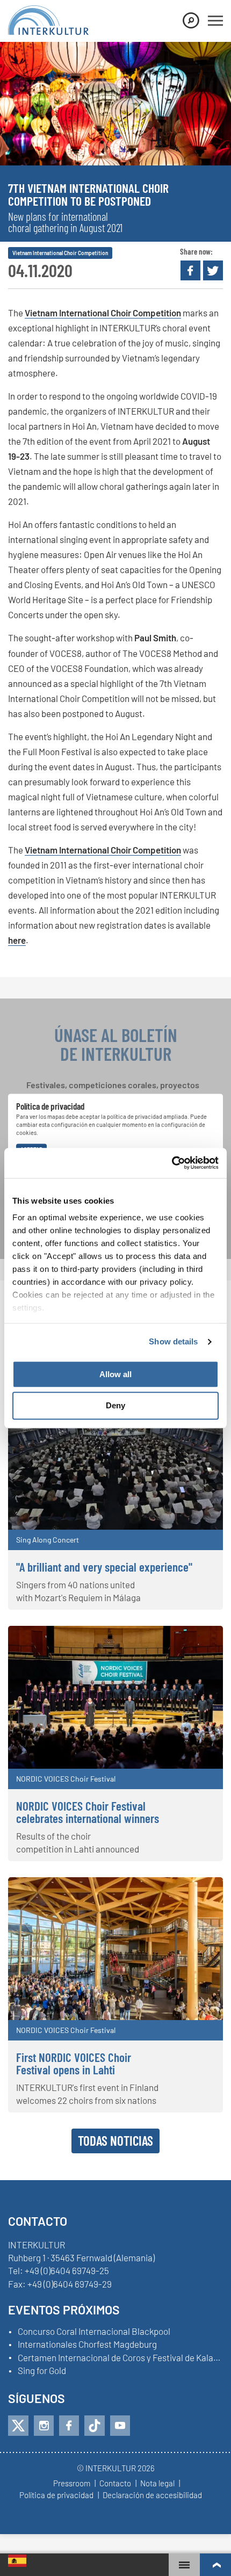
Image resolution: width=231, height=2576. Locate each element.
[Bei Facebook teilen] (190, 270)
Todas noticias (115, 2140)
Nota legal (157, 2484)
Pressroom (72, 2484)
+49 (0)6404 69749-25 (67, 2270)
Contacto (115, 2484)
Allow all (115, 1374)
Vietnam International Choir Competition (103, 313)
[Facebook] (69, 2426)
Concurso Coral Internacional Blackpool (94, 2332)
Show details (173, 1341)
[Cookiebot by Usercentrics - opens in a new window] (172, 1163)
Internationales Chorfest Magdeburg (87, 2345)
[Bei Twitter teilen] (213, 270)
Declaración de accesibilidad (152, 2495)
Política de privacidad (56, 2495)
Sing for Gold (42, 2371)
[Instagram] (44, 2426)
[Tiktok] (95, 2426)
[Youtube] (120, 2426)
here (17, 940)
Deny (115, 1406)
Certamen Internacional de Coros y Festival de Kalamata (120, 2358)
